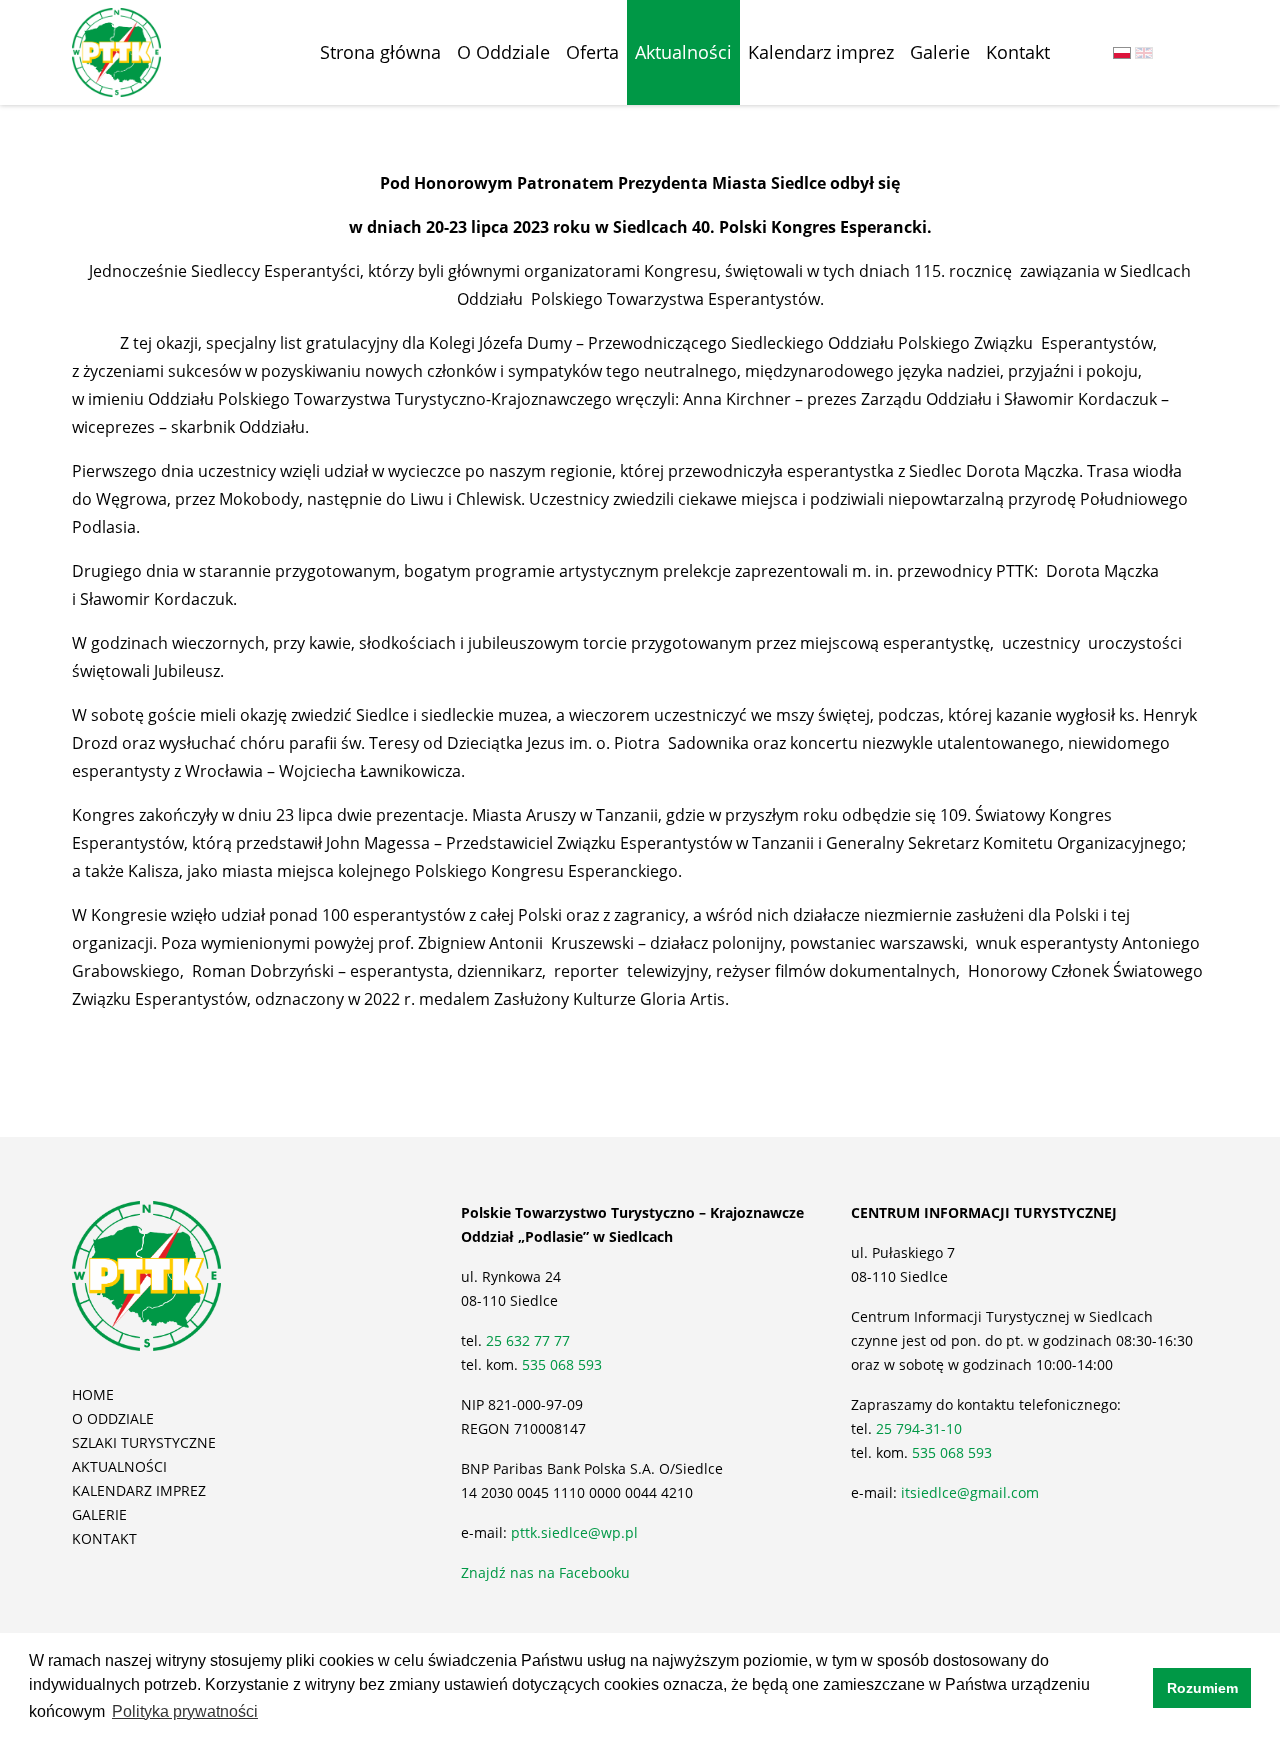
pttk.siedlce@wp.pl (574, 1532)
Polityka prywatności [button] (185, 1711)
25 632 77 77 (530, 1340)
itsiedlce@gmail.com (970, 1492)
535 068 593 (562, 1364)
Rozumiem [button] (1202, 1688)
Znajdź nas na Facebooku (545, 1572)
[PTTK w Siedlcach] (116, 51)
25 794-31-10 (919, 1428)
